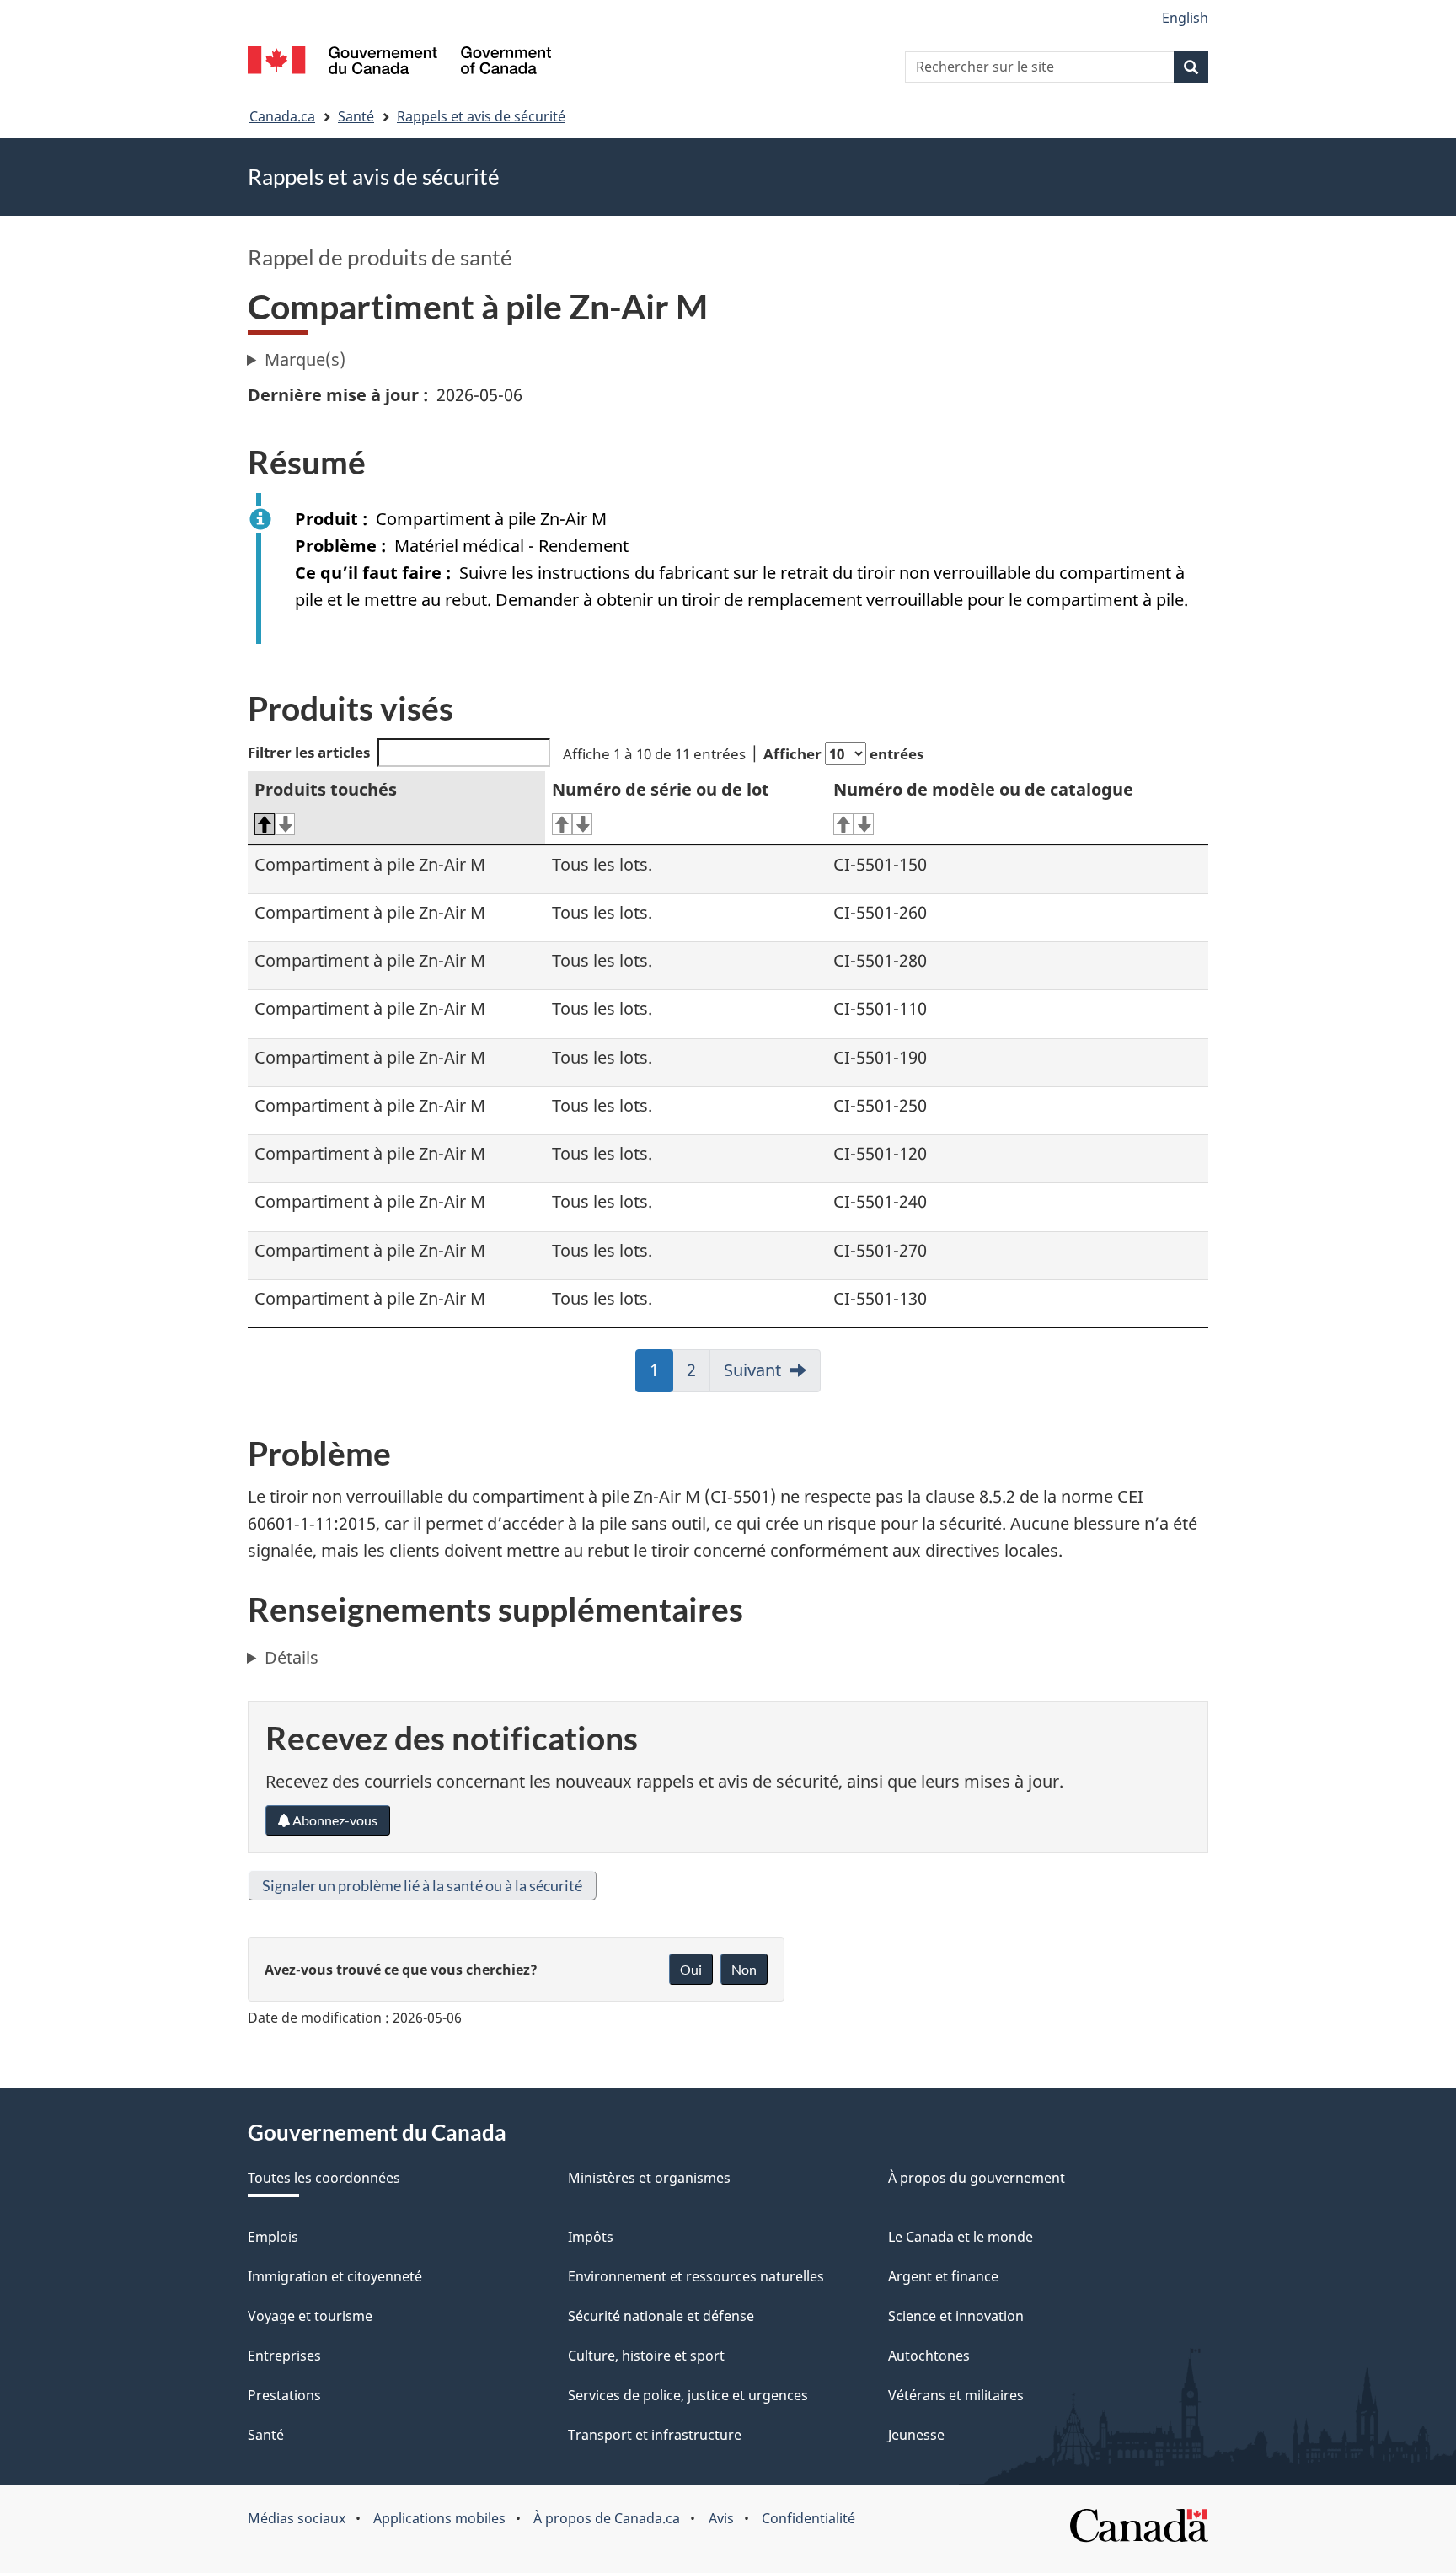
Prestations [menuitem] (284, 2395)
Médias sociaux (297, 2518)
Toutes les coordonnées (324, 2178)
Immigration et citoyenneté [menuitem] (335, 2276)
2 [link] (699, 1375)
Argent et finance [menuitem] (943, 2276)
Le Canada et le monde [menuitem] (961, 2237)
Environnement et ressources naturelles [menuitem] (696, 2276)
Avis (721, 2518)
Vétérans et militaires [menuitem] (956, 2395)
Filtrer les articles (309, 752)
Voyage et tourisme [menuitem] (310, 2316)
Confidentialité (808, 2518)
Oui (691, 1969)
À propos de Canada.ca (607, 2518)
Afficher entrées (843, 754)
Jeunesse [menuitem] (916, 2435)
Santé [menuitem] (266, 2435)
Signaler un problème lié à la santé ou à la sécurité (422, 1885)
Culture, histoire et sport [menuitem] (646, 2356)
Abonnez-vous (334, 1820)
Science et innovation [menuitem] (956, 2316)
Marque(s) (305, 359)
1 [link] (661, 1375)
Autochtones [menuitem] (929, 2356)
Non (744, 1969)
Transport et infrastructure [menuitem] (655, 2435)
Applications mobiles (439, 2518)
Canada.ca (282, 116)
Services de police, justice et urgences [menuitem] (688, 2395)
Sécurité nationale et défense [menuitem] (661, 2316)
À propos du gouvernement (977, 2178)
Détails (292, 1657)
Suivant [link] (752, 1370)
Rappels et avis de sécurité (481, 116)
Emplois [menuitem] (273, 2237)
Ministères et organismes (649, 2178)
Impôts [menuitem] (591, 2237)
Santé (356, 116)
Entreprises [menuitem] (284, 2356)
